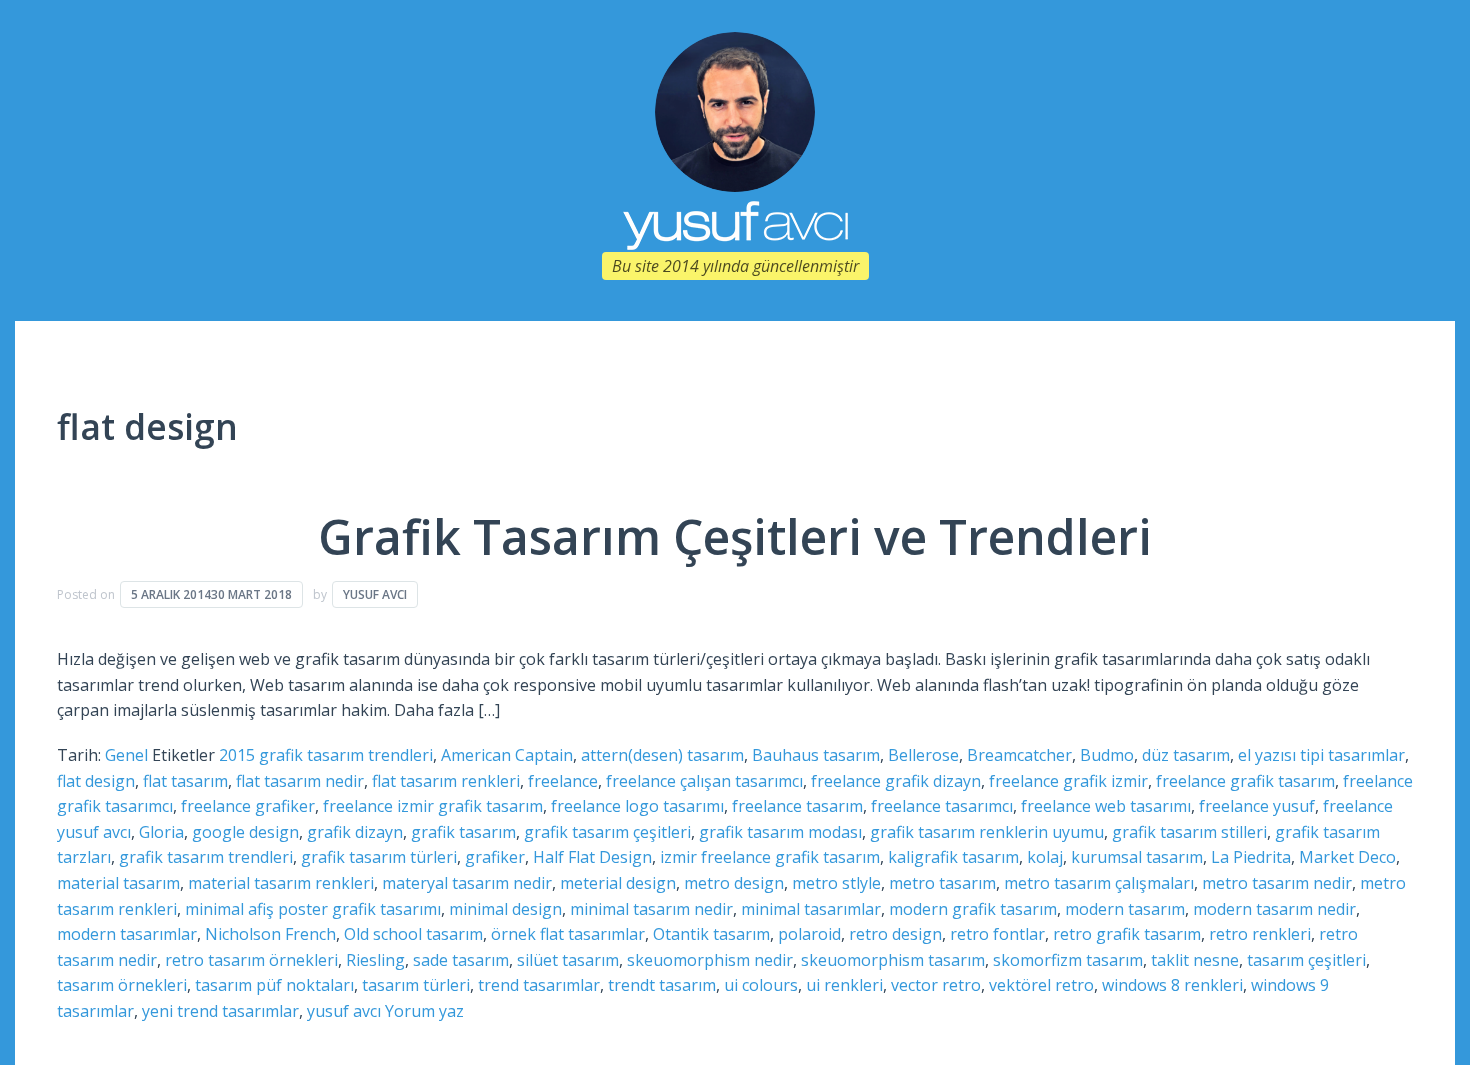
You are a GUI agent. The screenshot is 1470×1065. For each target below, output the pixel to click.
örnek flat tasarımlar (568, 934)
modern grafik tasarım (973, 909)
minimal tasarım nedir (651, 909)
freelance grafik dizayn (896, 781)
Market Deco (1347, 857)
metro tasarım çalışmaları (1099, 883)
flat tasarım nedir (300, 781)
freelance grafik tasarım (1245, 781)
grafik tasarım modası (780, 832)
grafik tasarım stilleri (1189, 832)
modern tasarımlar (127, 934)
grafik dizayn (355, 832)
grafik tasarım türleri (379, 857)
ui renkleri (844, 985)
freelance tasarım (797, 806)
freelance (563, 781)
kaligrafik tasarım (953, 857)
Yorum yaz (424, 1011)
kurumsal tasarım (1137, 857)
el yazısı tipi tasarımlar (1321, 755)
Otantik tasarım (711, 934)
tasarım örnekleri (122, 985)
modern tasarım (1125, 909)
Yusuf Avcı (375, 594)
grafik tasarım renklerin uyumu (987, 832)
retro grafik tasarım (1127, 934)
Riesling (375, 960)
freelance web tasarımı (1106, 806)
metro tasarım (942, 883)
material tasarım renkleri (281, 883)
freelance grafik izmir (1068, 781)
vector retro (936, 985)
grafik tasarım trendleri (206, 857)
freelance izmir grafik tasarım (433, 806)
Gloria (161, 832)
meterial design (618, 883)
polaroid (809, 934)
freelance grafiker (248, 806)
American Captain (507, 755)
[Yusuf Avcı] (735, 110)
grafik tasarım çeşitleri (607, 832)
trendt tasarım (662, 985)
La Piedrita (1251, 857)
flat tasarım (185, 781)
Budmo (1107, 755)
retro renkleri (1260, 934)
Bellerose (923, 755)
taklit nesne (1195, 960)
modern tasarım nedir (1274, 909)
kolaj (1045, 857)
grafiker (495, 857)
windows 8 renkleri (1172, 985)
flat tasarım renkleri (446, 781)
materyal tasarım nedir (467, 883)
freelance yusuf (1257, 806)
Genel (126, 755)
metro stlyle (836, 883)
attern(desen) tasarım (662, 755)
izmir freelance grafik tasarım (770, 857)
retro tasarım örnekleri (251, 960)
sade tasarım (461, 960)
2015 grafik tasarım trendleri (326, 755)
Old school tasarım (413, 934)
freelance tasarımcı (942, 806)
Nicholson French (270, 934)
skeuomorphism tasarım (893, 960)
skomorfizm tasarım (1068, 960)
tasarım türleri (416, 985)
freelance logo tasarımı (637, 806)
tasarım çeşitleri (1306, 960)
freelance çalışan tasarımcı (704, 781)
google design (245, 832)
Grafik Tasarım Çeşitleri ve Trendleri (735, 536)
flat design (96, 781)
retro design (895, 934)
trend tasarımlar (539, 985)
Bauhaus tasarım (816, 755)
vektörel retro (1041, 985)
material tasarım (118, 883)
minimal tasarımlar (811, 909)
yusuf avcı (344, 1011)
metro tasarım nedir (1277, 883)
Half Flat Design (592, 857)
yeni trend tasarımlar (220, 1011)
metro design (734, 883)
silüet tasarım (568, 960)
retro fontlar (997, 934)
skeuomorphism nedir (710, 960)
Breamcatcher (1019, 755)
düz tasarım (1186, 755)
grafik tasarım (463, 832)
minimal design (505, 909)
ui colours (761, 985)
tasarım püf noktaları (274, 985)
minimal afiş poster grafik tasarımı (313, 909)
